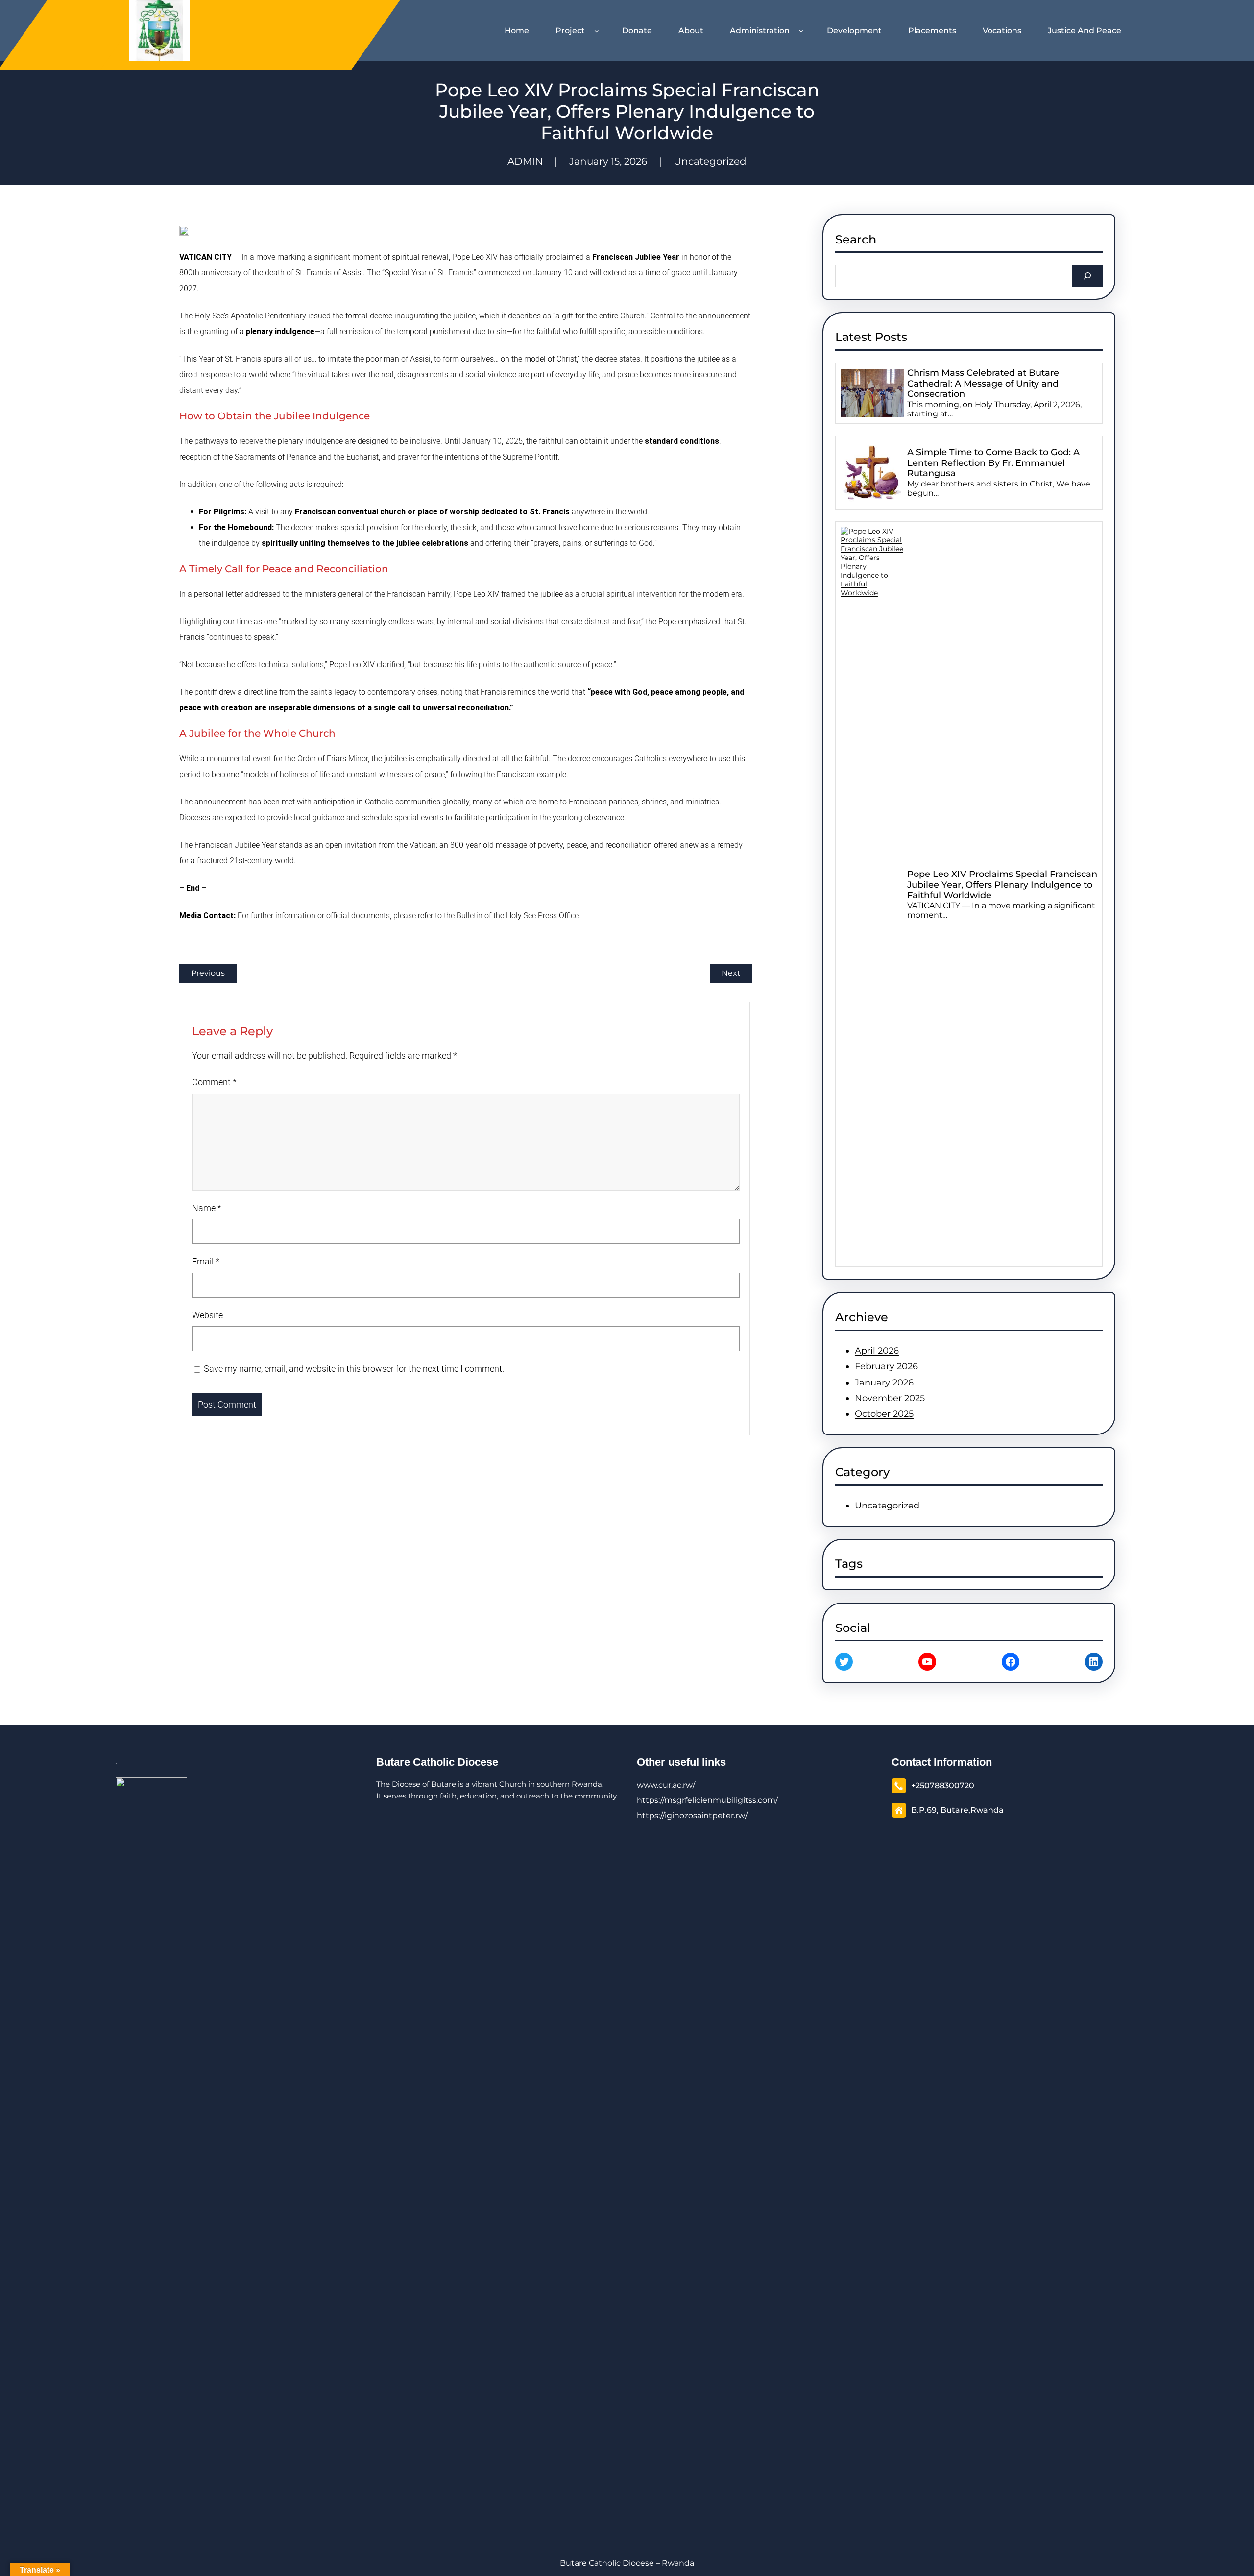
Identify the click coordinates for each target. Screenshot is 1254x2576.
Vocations (1002, 31)
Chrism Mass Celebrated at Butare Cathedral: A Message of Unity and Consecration (983, 384)
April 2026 (877, 1351)
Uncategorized (710, 161)
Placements (932, 31)
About (691, 31)
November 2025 (890, 1398)
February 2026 (886, 1366)
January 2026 (884, 1383)
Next (731, 973)
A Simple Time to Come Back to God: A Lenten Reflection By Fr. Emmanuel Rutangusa (993, 463)
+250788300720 (943, 1786)
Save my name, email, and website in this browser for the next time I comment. (354, 1369)
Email (206, 1261)
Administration (760, 31)
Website (207, 1315)
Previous (208, 973)
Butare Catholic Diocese (437, 1762)
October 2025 (884, 1414)
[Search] (1088, 276)
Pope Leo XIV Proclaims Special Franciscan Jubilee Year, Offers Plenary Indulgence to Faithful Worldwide (1002, 885)
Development (854, 31)
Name (207, 1208)
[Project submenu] (599, 31)
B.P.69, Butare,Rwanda (957, 1810)
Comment (214, 1082)
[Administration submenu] (803, 31)
